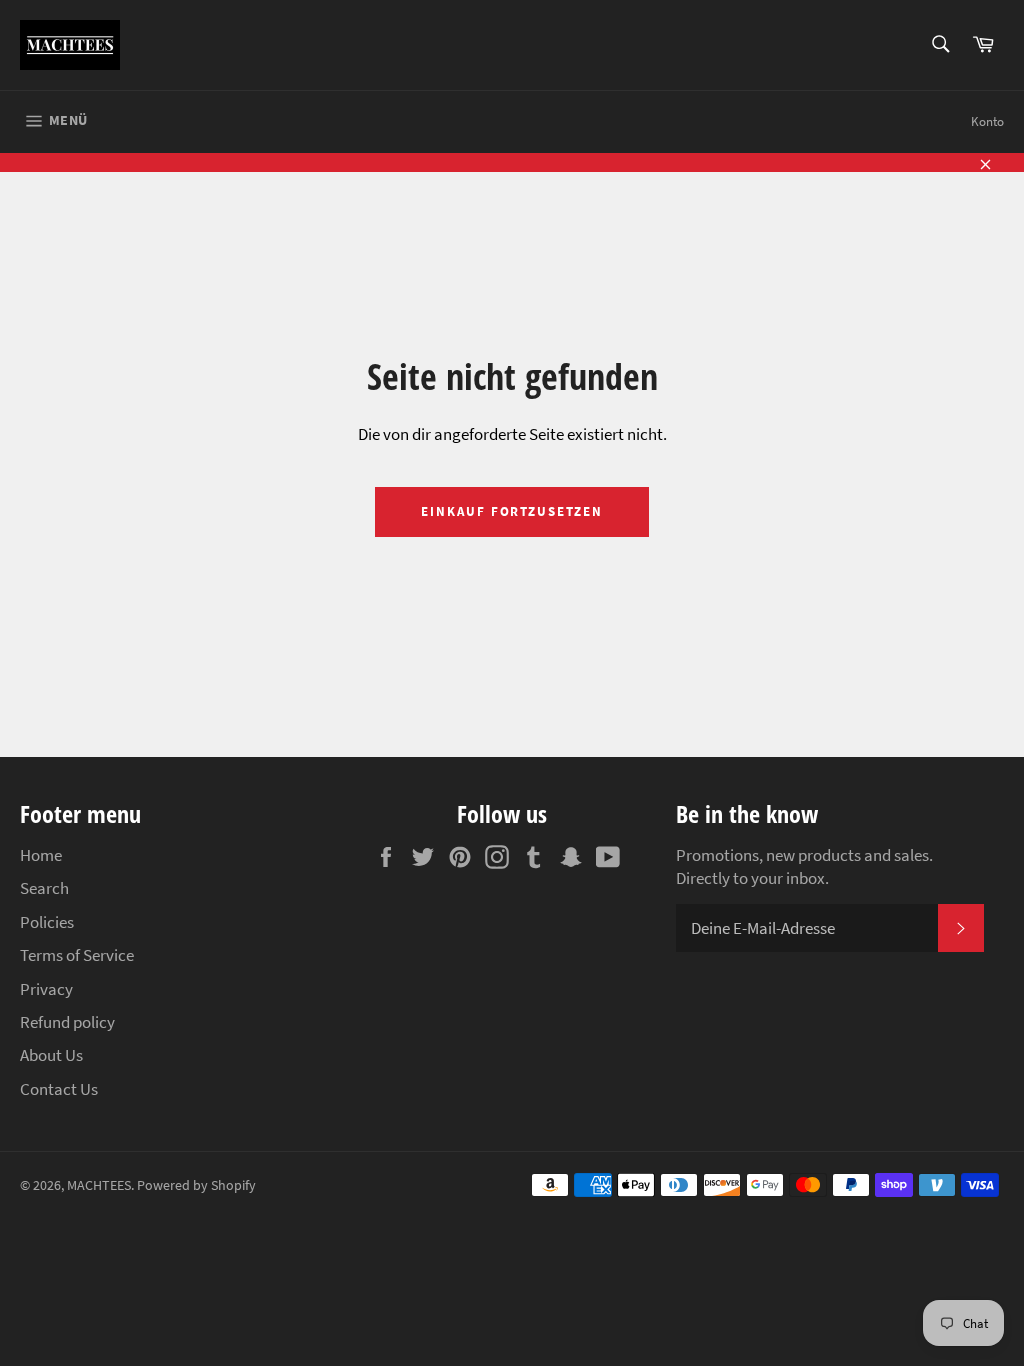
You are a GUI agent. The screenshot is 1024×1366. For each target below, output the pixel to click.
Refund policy (67, 1022)
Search (44, 888)
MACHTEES (99, 1185)
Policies (47, 922)
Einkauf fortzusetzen (512, 511)
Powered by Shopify (196, 1185)
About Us (51, 1055)
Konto (987, 121)
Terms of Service (77, 955)
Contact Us (59, 1089)
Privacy (46, 989)
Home (41, 855)
